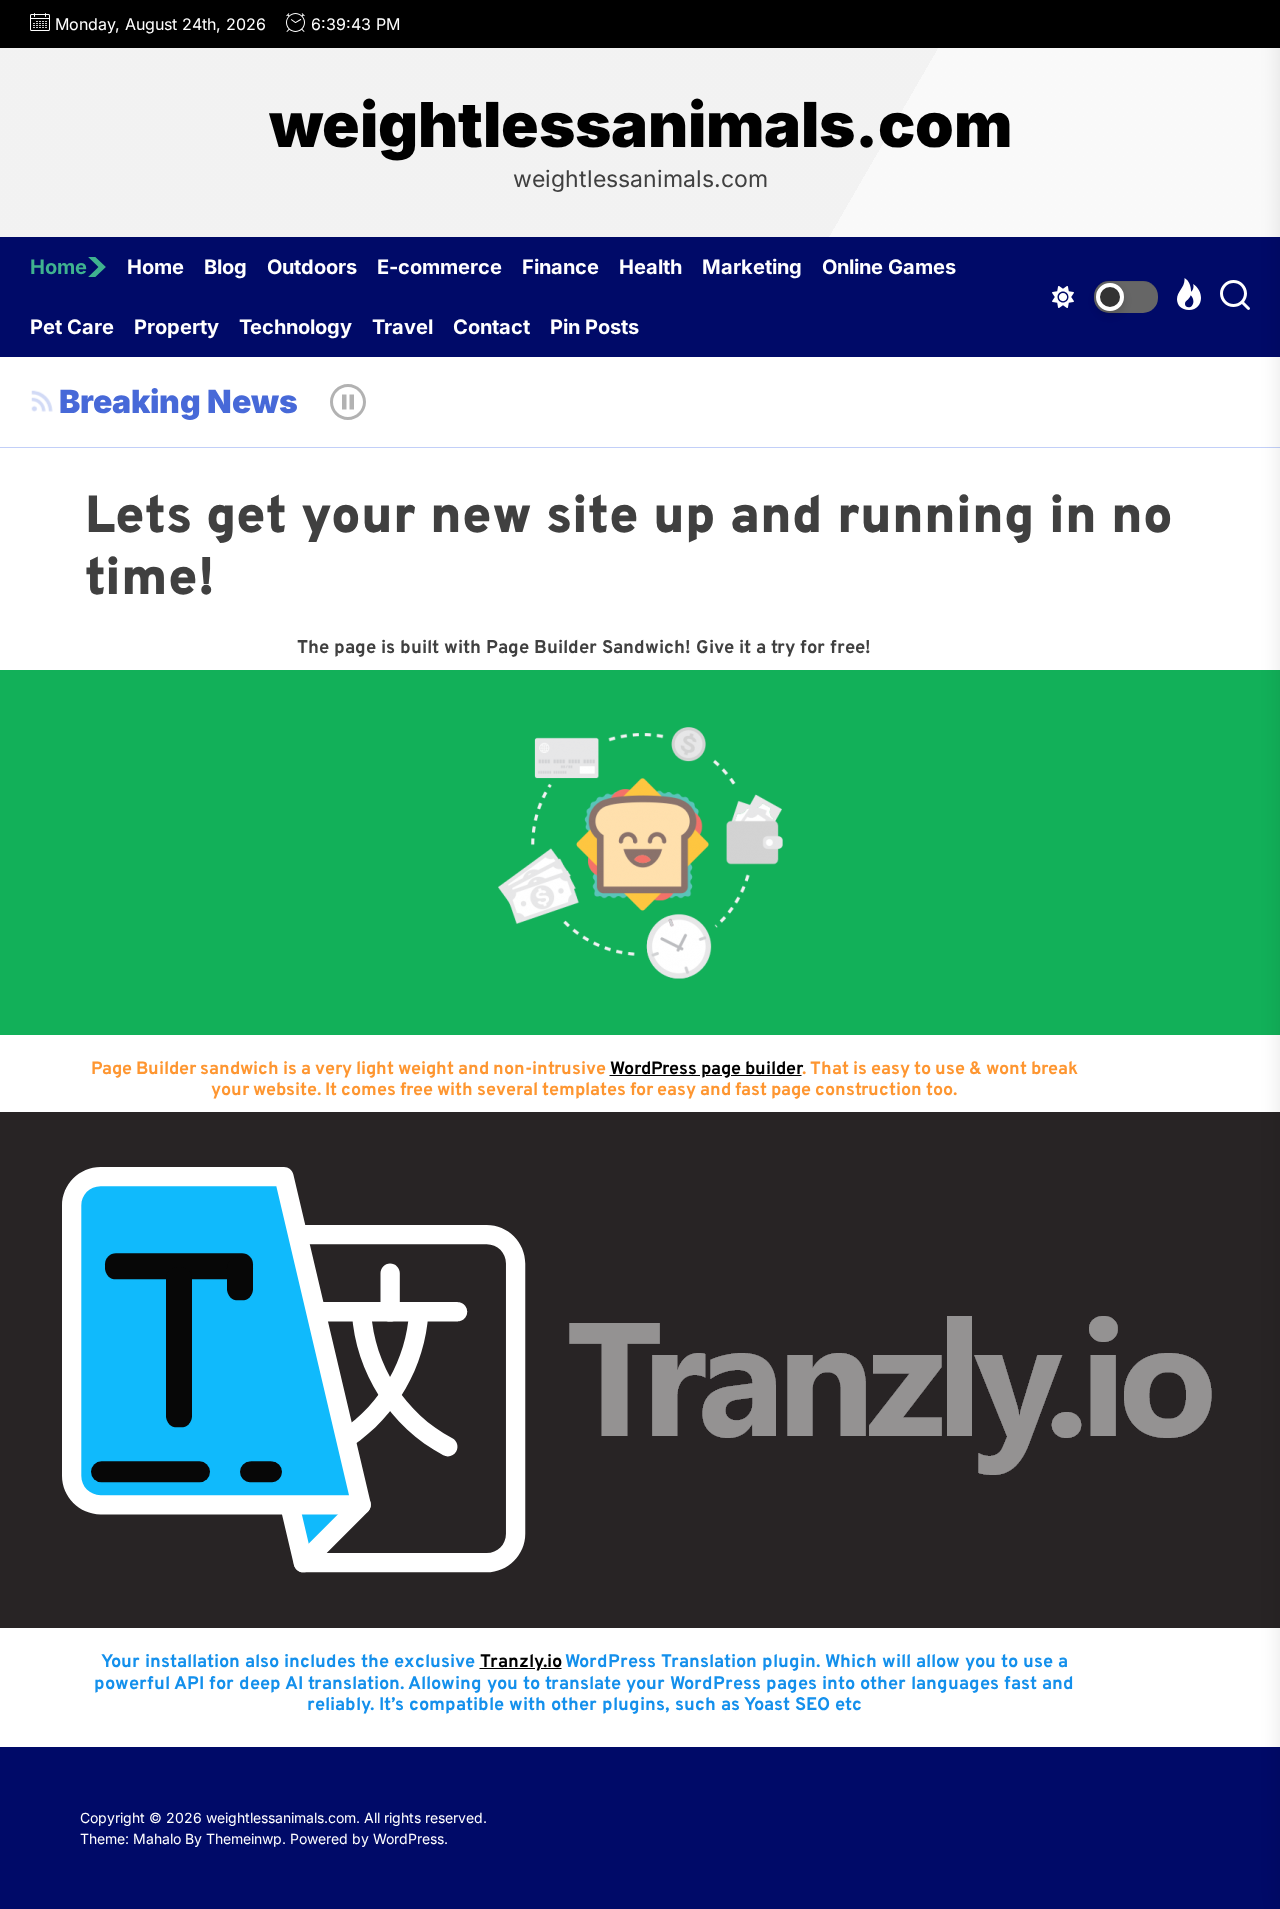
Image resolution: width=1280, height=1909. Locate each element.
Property (176, 327)
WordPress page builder (706, 1069)
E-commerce (439, 267)
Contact (491, 327)
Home (58, 267)
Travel (402, 327)
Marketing (752, 267)
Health (650, 267)
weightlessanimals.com (640, 125)
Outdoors (312, 267)
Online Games (889, 267)
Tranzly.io (521, 1662)
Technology (295, 327)
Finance (560, 267)
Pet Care (72, 327)
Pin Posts (594, 327)
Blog (225, 267)
